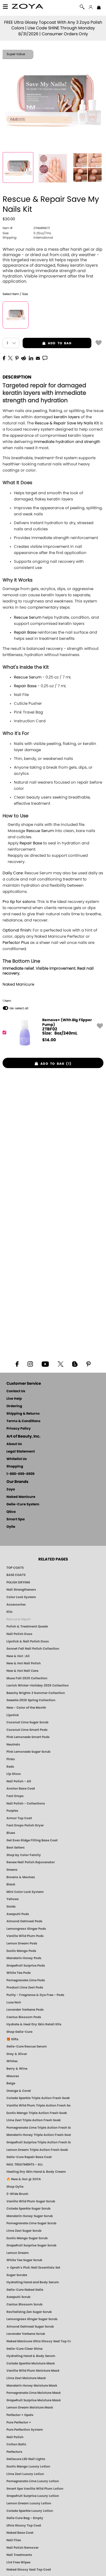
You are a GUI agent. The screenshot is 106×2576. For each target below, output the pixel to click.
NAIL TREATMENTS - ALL (25, 2164)
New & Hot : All (18, 1656)
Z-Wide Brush (17, 2194)
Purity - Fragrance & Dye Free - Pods (35, 1995)
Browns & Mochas (21, 1877)
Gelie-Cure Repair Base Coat (29, 2157)
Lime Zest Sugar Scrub (24, 2231)
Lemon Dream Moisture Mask (30, 2407)
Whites (12, 2061)
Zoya (11, 1490)
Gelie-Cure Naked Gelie (25, 2290)
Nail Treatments (19, 2555)
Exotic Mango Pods (21, 1951)
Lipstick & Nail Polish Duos (28, 1641)
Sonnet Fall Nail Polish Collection (33, 1649)
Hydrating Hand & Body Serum (31, 2356)
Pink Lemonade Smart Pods (28, 1737)
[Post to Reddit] (24, 358)
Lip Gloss (14, 1774)
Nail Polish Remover (23, 2548)
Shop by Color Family (24, 1855)
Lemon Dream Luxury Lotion (29, 2503)
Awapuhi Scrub (18, 2297)
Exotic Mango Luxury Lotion (28, 2466)
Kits (10, 1612)
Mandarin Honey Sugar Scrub (30, 2216)
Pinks (11, 1759)
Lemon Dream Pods (22, 1943)
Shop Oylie (15, 2187)
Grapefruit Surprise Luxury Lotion (33, 2496)
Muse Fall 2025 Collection (27, 1678)
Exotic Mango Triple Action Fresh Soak (37, 2113)
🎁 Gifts (12, 2039)
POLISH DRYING (18, 1582)
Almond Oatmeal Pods (24, 1921)
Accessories (16, 1605)
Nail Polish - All (19, 1781)
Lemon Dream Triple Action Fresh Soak (37, 2150)
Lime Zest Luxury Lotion (25, 2474)
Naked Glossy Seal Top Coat (29, 2570)
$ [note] (49, 1040)
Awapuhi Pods (18, 1914)
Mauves (13, 2076)
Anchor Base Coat (21, 1789)
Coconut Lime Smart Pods (27, 1730)
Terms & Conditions (23, 1421)
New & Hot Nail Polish (24, 1663)
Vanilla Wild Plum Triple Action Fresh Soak (39, 2105)
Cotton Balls (16, 2444)
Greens (12, 1870)
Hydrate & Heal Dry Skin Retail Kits (34, 2024)
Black (11, 1884)
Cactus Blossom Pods (24, 2017)
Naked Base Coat (20, 2533)
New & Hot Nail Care (22, 1671)
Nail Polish (15, 2437)
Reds (10, 1767)
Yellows (13, 1899)
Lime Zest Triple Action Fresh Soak (34, 2120)
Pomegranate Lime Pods (26, 1980)
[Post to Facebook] (4, 358)
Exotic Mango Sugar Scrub (27, 2238)
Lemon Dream (18, 2253)
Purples (12, 1811)
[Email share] (38, 358)
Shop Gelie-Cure (19, 2032)
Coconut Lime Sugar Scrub (27, 1722)
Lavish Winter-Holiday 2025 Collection (38, 1685)
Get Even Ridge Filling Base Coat (32, 1840)
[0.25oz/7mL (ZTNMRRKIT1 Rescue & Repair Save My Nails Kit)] (16, 315)
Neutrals (13, 1744)
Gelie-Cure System (23, 1504)
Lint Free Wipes (19, 2562)
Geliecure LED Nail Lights (26, 2459)
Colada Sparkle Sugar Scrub (28, 2209)
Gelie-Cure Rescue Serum (27, 2046)
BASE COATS (16, 1575)
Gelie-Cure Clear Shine (24, 2349)
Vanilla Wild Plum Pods (25, 1936)
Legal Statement (21, 1452)
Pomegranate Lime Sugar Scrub (31, 2223)
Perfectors (14, 2452)
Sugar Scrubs (17, 2275)
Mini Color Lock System (25, 1892)
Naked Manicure (18, 984)
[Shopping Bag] (99, 8)
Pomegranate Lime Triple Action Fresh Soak (39, 2128)
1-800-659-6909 (20, 1474)
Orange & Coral (19, 2091)
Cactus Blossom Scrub (24, 2304)
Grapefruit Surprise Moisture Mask (34, 2400)
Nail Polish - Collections (26, 1803)
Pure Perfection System (25, 2430)
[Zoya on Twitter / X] (60, 1364)
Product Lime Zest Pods (25, 1987)
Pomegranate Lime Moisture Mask (34, 2393)
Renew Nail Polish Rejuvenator (31, 1862)
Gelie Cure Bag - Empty (25, 2518)
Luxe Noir (14, 2002)
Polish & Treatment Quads (27, 1626)
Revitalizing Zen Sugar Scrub (29, 2312)
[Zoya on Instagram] (30, 1364)
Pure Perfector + (19, 2422)
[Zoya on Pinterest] (88, 1364)
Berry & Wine (17, 2069)
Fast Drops (15, 1796)
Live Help (14, 1399)
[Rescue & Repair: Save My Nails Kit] (18, 167)
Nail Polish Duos (19, 1634)
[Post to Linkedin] (31, 358)
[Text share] (45, 358)
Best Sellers (16, 1848)
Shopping (15, 1467)
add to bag (47, 343)
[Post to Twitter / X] (10, 358)
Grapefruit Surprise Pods (26, 1966)
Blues (11, 1833)
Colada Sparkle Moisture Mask (31, 2363)
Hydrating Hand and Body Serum (33, 2282)
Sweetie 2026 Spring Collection (31, 1700)
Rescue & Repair (19, 1619)
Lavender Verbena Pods (25, 2010)
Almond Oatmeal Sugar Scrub (30, 2327)
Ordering (14, 1406)
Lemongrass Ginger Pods (26, 1929)
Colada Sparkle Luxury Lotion (30, 2511)
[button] (28, 7)
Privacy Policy (19, 1429)
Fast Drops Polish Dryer (25, 1825)
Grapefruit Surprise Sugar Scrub (31, 2245)
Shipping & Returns (23, 1414)
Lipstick (13, 1715)
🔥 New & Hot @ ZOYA (24, 2179)
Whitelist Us (17, 1459)
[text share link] (45, 358)
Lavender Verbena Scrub (26, 2334)
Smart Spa (16, 1519)
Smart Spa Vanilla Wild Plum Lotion (35, 2489)
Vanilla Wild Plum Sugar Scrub (31, 2201)
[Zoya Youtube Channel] (45, 1364)
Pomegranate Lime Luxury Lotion (33, 2481)
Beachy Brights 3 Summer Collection (36, 1693)
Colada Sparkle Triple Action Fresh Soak (38, 2098)
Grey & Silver (17, 2054)
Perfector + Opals (20, 2415)
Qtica (11, 1512)
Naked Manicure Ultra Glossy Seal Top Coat (39, 2341)
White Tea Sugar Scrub (24, 2260)
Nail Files (14, 2540)
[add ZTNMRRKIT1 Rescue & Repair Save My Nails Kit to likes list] (99, 342)
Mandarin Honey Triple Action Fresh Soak (39, 2135)
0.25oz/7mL (27, 233)
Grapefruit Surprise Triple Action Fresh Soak (39, 2142)
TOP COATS (15, 1568)
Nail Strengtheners (21, 1590)
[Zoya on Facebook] (17, 1364)
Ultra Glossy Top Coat (24, 2525)
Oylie (11, 1527)
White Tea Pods (19, 1973)
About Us (14, 1444)
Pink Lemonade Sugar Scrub (28, 1752)
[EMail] (38, 358)
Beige (11, 2083)
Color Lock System (21, 1597)
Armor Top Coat (19, 1818)
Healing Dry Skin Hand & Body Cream (36, 2172)
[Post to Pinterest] (17, 358)
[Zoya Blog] (75, 1364)
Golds (11, 1907)
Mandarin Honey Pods (24, 1958)
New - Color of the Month (26, 1708)
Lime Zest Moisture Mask (26, 2378)
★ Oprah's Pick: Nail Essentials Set (33, 2268)
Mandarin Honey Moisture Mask (32, 2386)
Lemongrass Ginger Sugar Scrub (32, 2319)
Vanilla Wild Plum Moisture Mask (33, 2371)
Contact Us (16, 1391)
